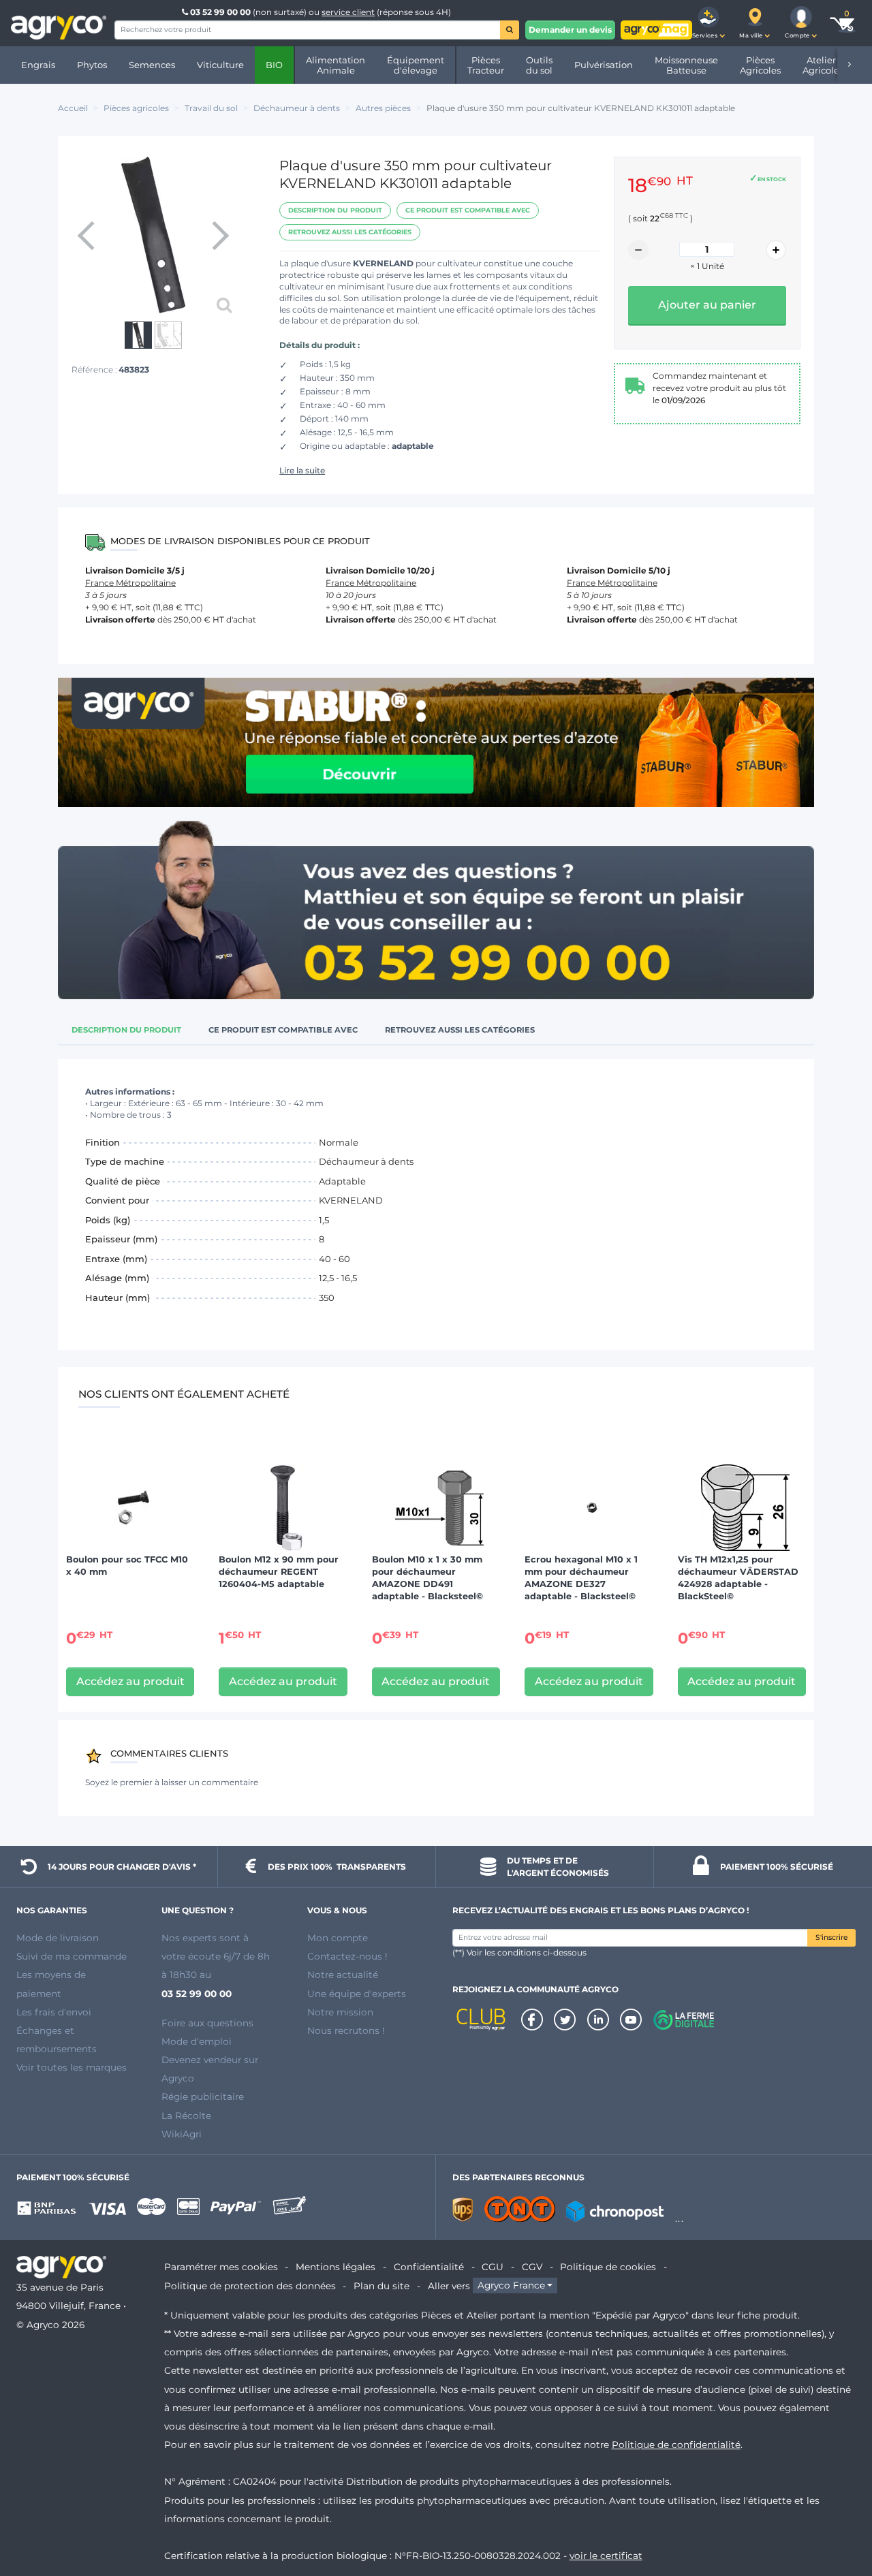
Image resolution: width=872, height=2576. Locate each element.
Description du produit (335, 210)
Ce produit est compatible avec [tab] (283, 1030)
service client (348, 12)
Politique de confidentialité (676, 2445)
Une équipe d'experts (357, 1994)
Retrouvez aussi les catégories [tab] (460, 1030)
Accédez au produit (130, 1681)
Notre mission (340, 2012)
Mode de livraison (58, 1938)
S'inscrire (831, 1937)
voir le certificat (606, 2556)
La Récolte (186, 2116)
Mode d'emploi (197, 2041)
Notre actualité (343, 1975)
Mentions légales (336, 2267)
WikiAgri (182, 2134)
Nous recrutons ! (346, 2030)
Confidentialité (429, 2267)
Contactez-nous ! (347, 1956)
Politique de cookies (608, 2267)
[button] (708, 23)
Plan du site (381, 2286)
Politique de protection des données (250, 2286)
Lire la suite (302, 470)
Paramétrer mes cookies (221, 2267)
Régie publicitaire (203, 2096)
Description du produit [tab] (126, 1030)
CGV (532, 2267)
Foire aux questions (207, 2023)
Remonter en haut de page (837, 2517)
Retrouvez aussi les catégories (350, 232)
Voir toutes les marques (72, 2067)
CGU (493, 2267)
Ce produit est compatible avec (468, 210)
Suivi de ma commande (72, 1956)
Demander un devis (570, 30)
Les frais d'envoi (54, 2012)
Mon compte (338, 1938)
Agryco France (511, 2286)
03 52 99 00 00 (220, 12)
